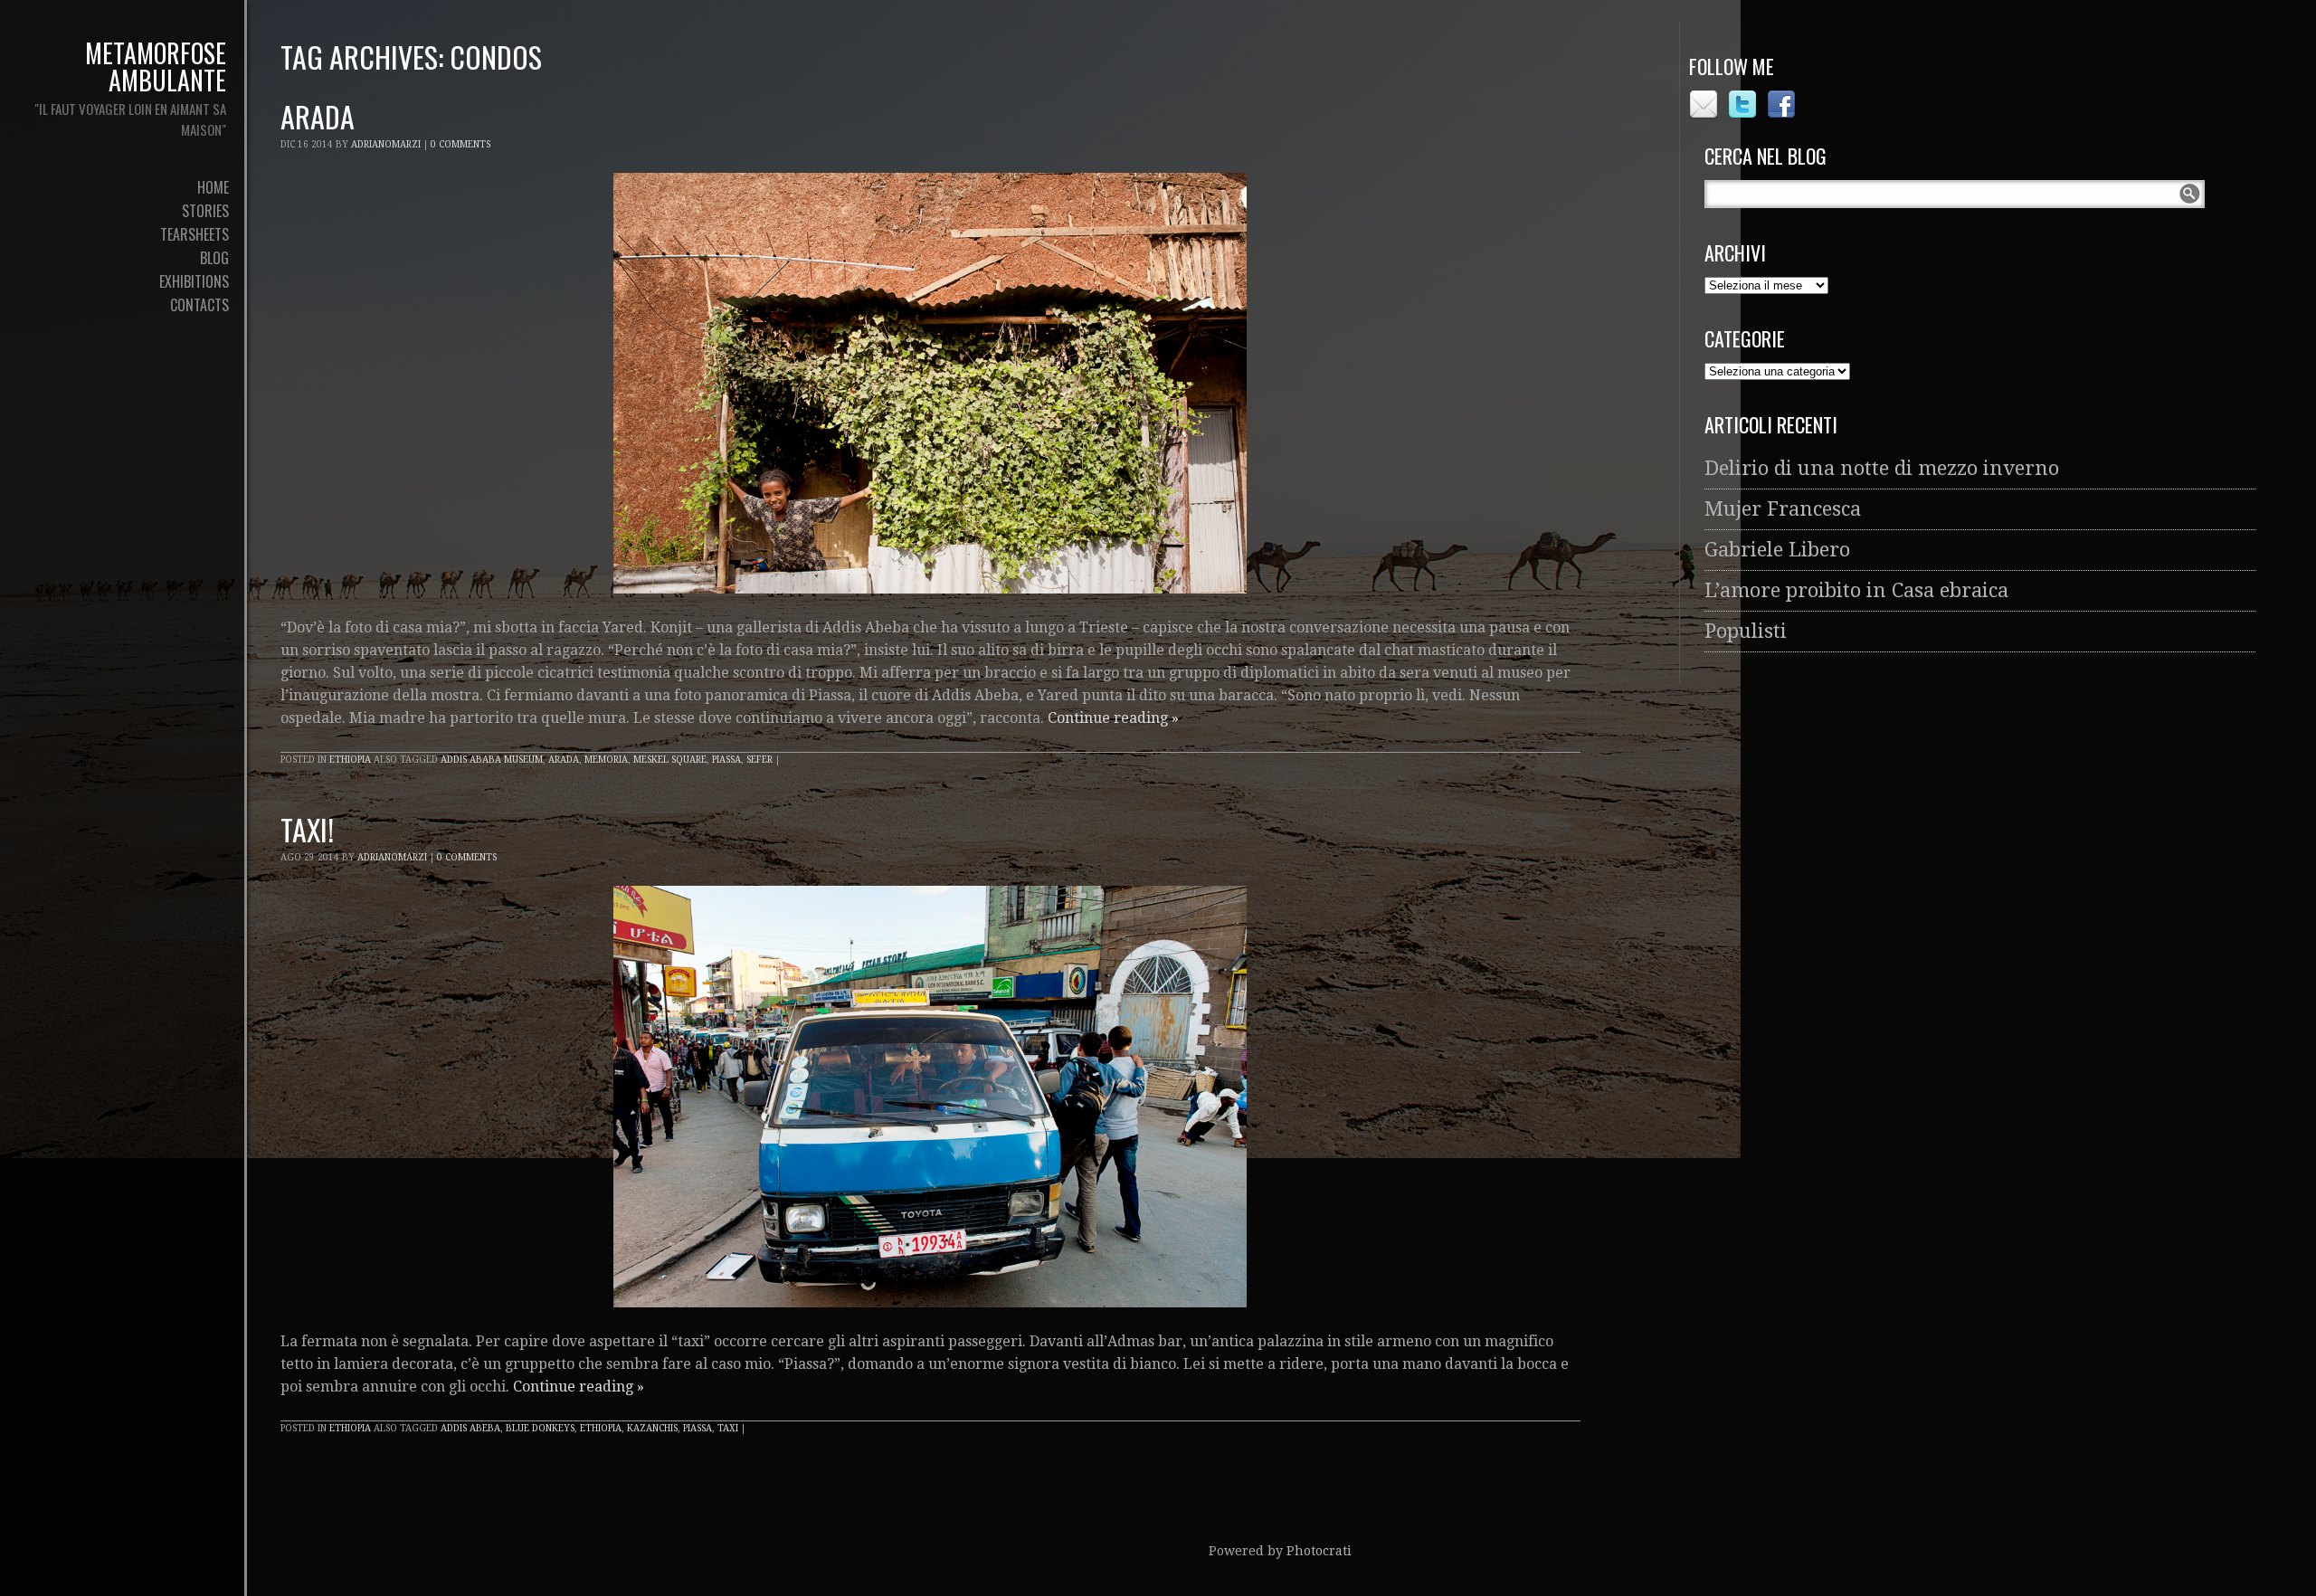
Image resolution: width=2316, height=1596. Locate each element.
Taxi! (307, 829)
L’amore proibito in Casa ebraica (1856, 590)
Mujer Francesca (1783, 509)
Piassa (726, 760)
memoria (606, 760)
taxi (728, 1428)
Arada (318, 116)
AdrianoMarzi (386, 144)
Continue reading (1113, 718)
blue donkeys (540, 1428)
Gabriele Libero (1777, 550)
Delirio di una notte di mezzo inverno (1882, 468)
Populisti (1746, 631)
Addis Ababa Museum (492, 760)
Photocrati (1319, 1551)
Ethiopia (350, 760)
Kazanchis (652, 1428)
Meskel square (670, 760)
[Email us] (1706, 113)
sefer (759, 760)
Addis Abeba (470, 1428)
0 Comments (460, 144)
